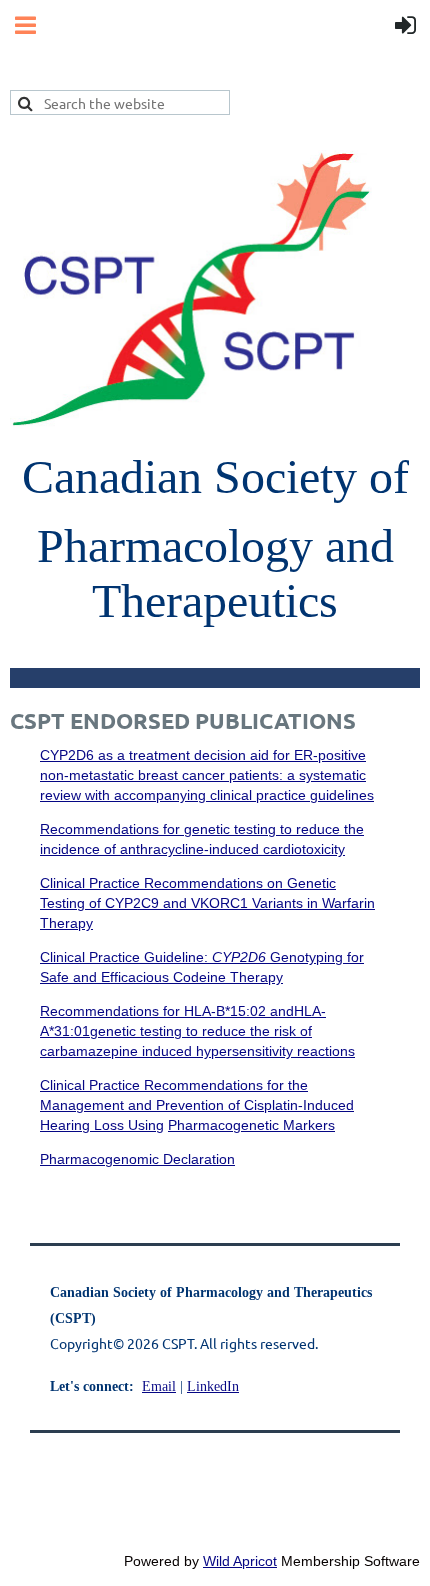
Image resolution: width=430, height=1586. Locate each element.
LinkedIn (213, 1386)
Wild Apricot (240, 1561)
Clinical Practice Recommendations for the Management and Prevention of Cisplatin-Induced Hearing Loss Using (197, 1105)
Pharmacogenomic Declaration (137, 1159)
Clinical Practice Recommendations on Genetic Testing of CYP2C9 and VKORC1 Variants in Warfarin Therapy (207, 903)
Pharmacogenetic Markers (251, 1125)
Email (159, 1386)
